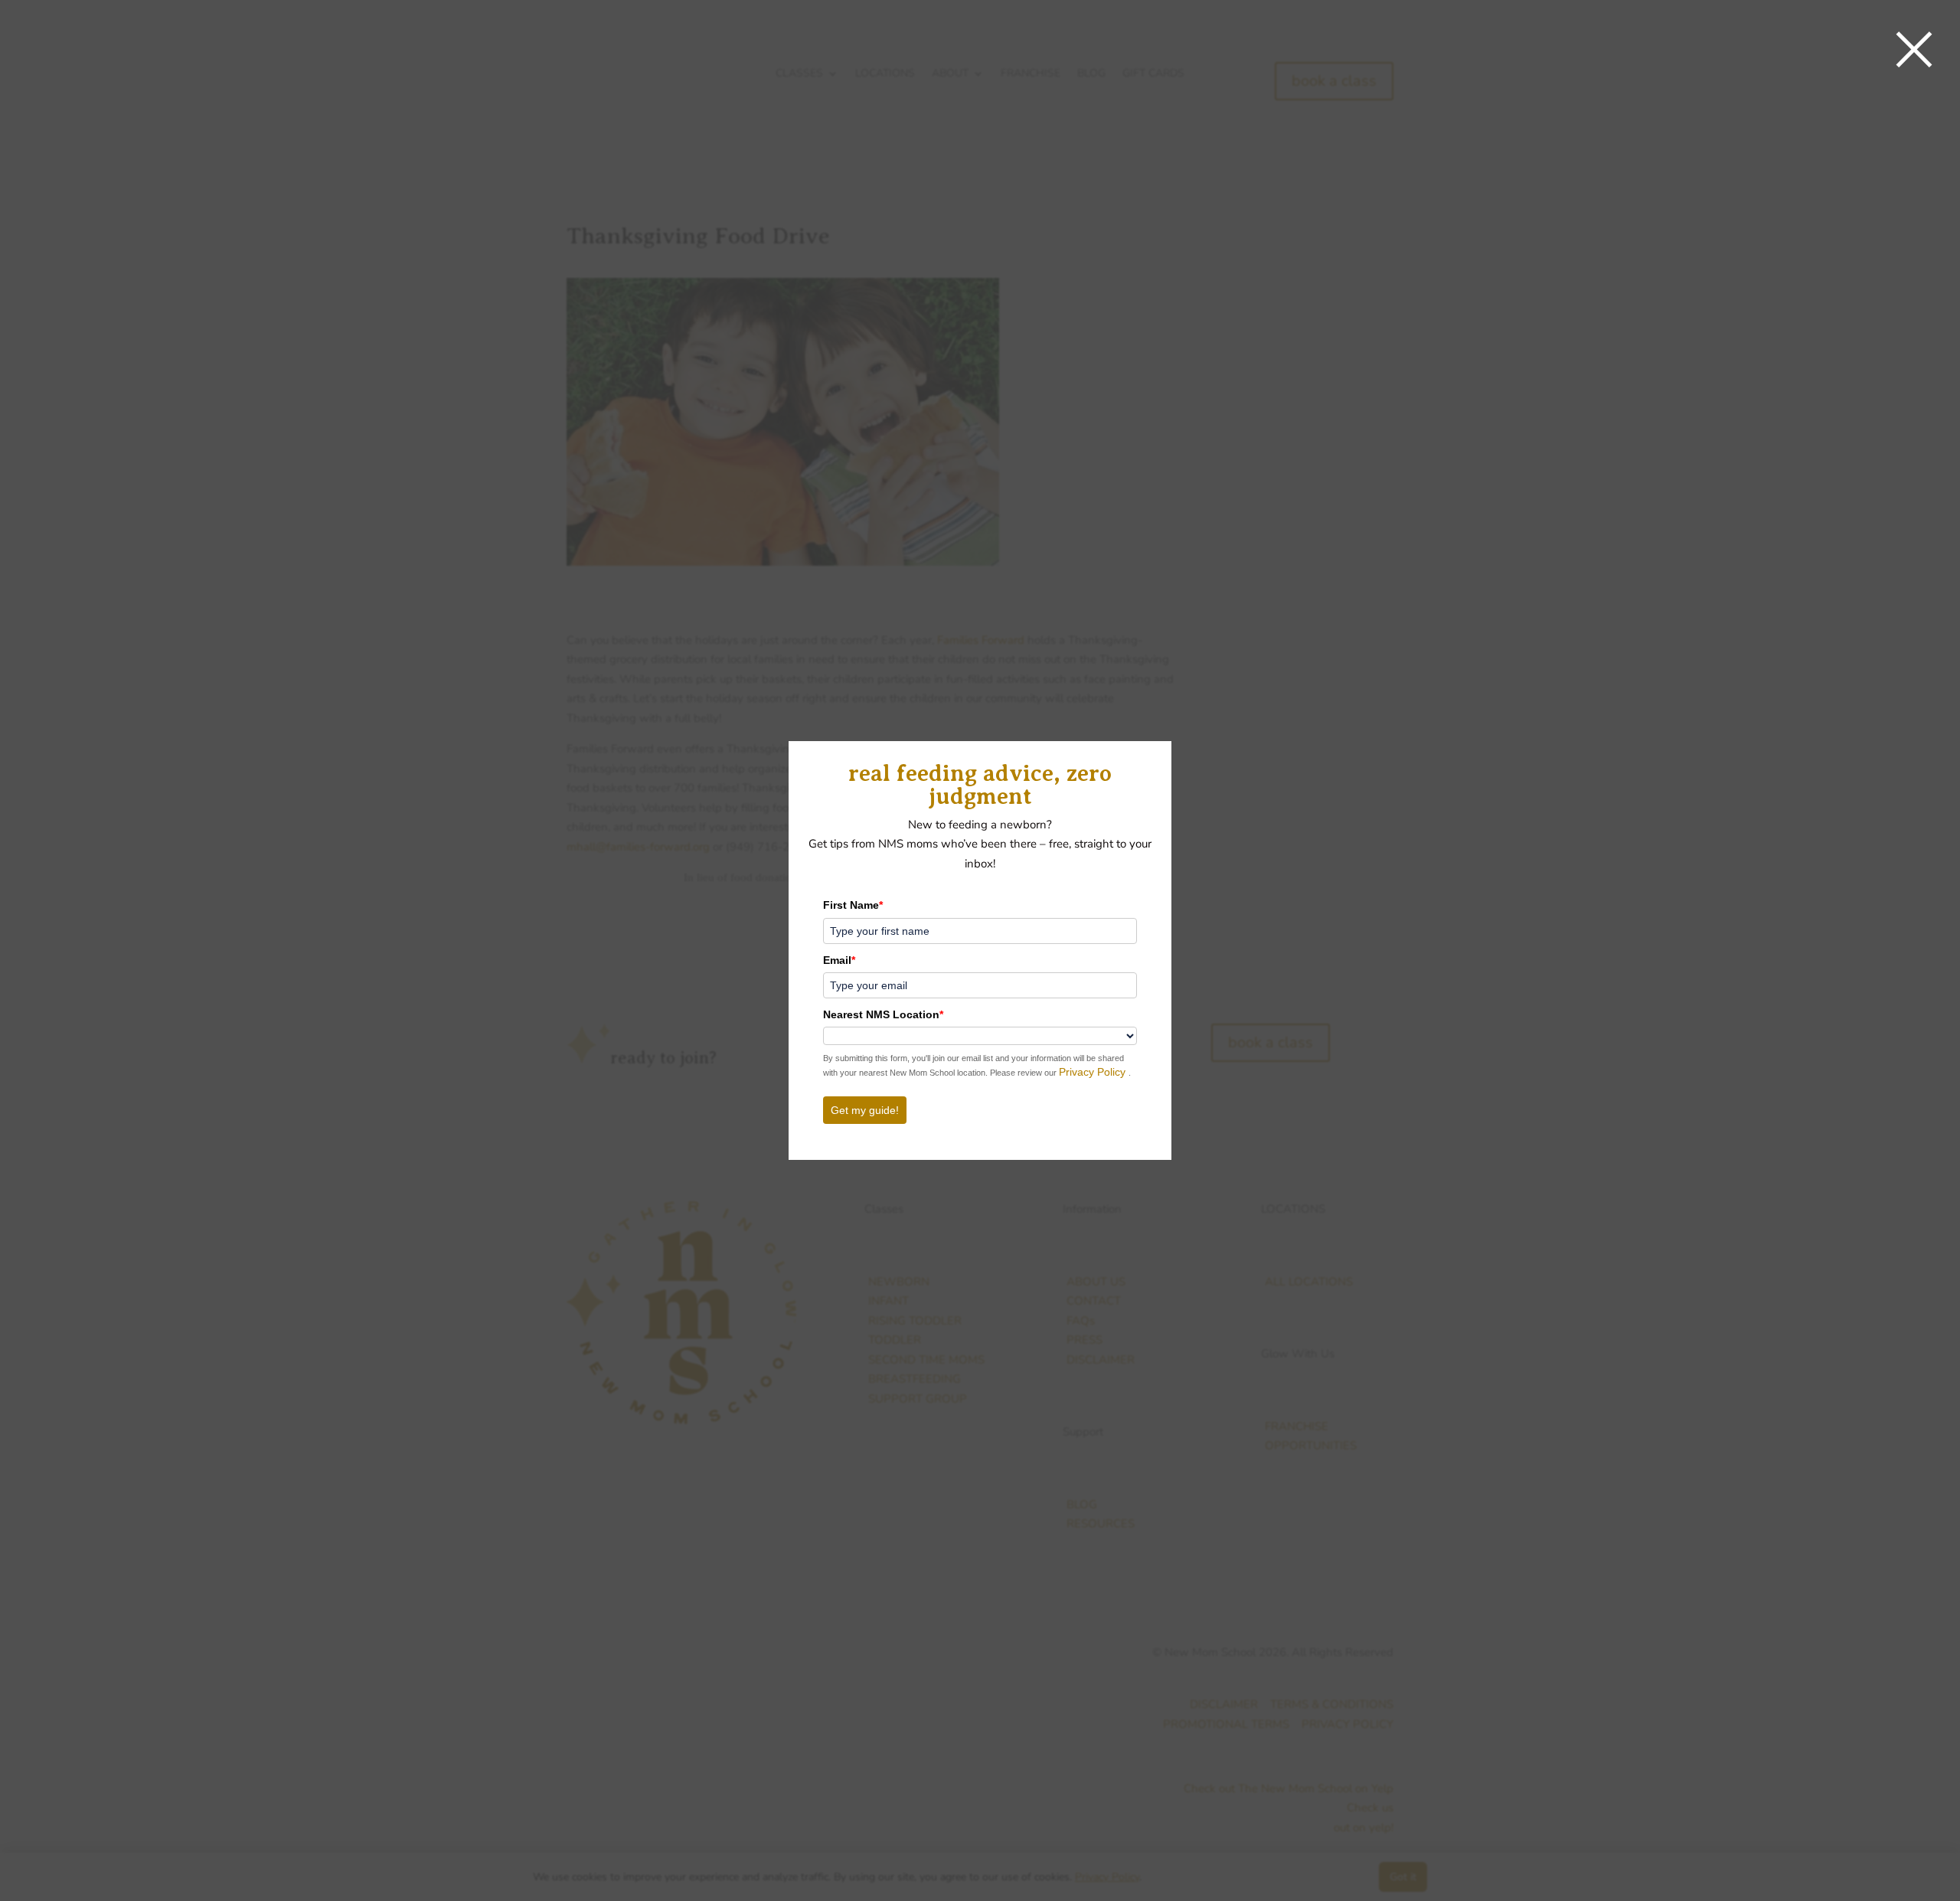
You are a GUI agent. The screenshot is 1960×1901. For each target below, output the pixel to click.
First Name (853, 905)
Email (839, 960)
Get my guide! (865, 1110)
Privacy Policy (1094, 1072)
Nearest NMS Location (883, 1014)
